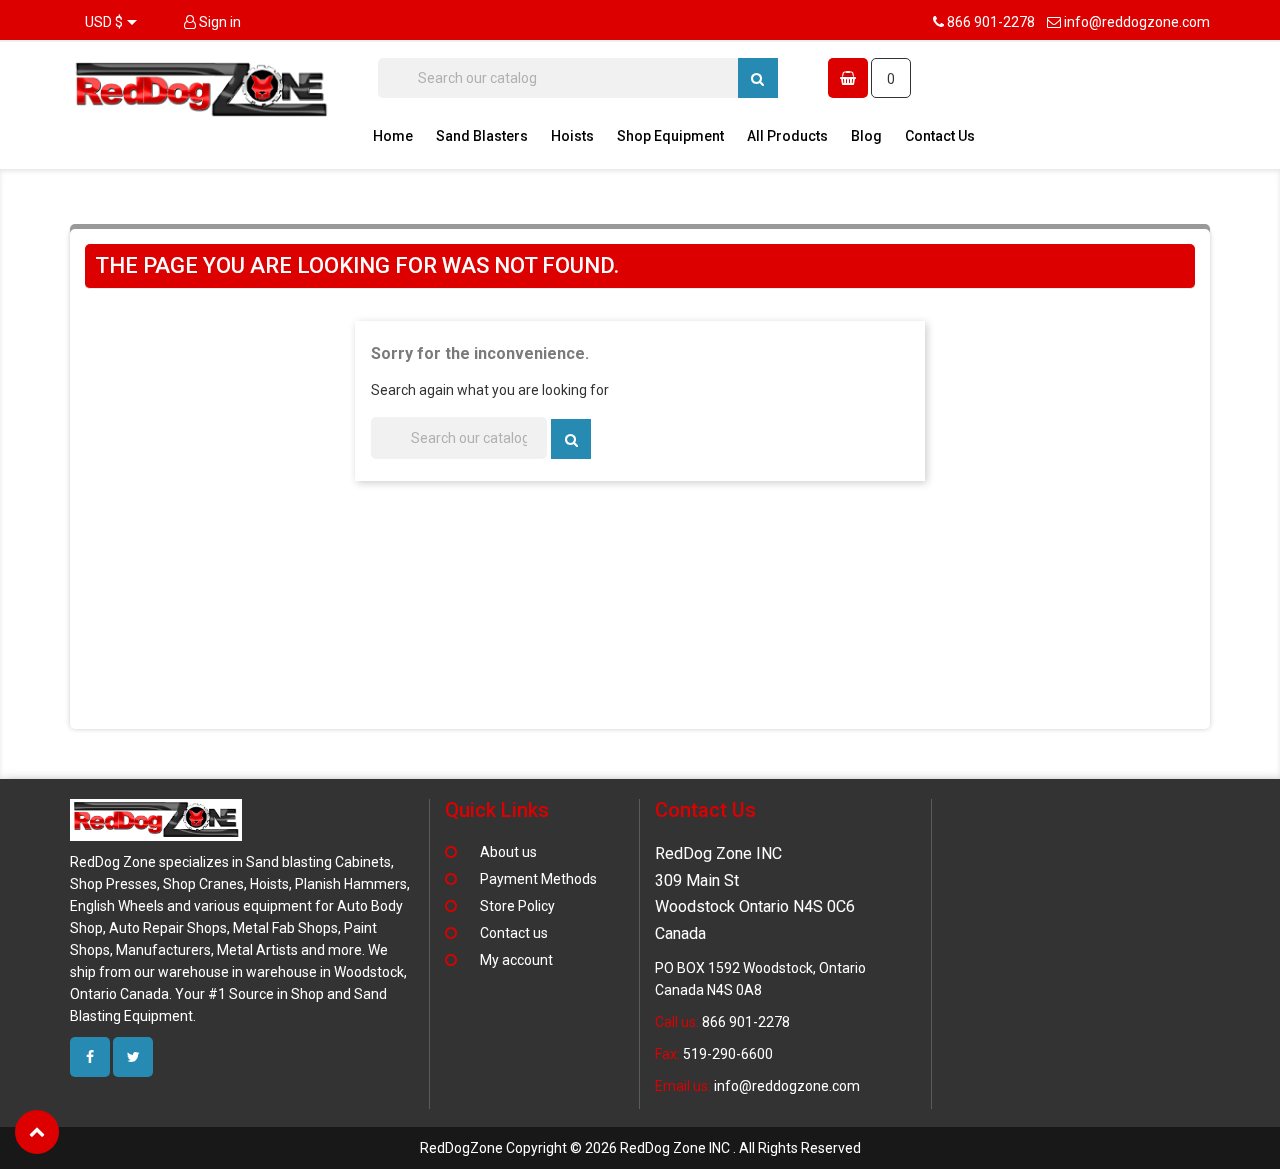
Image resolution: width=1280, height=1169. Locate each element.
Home (393, 136)
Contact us (514, 933)
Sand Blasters (482, 136)
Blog (866, 136)
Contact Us (940, 136)
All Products (787, 136)
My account (516, 960)
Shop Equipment (670, 136)
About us (508, 852)
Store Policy (517, 906)
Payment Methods (538, 879)
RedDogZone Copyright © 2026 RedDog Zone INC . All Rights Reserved (640, 1148)
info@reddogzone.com (1137, 22)
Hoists (572, 136)
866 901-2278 (991, 22)
